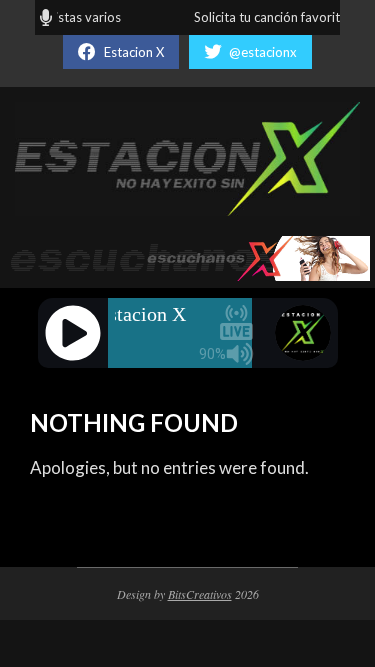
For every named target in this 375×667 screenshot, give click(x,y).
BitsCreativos (200, 594)
